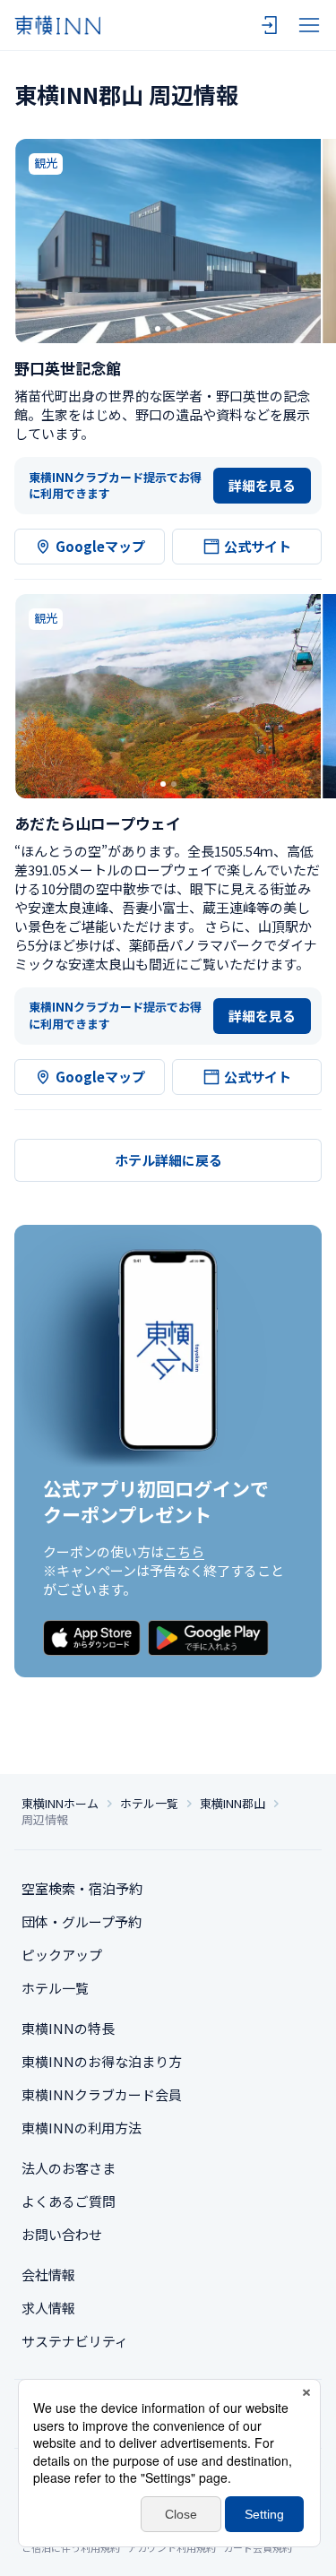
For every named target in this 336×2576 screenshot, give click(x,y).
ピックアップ (62, 1955)
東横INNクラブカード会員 (102, 2094)
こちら (184, 1551)
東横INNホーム (60, 1804)
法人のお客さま (69, 2168)
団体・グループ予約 (82, 1921)
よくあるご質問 (69, 2201)
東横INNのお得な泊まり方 (102, 2061)
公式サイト (258, 546)
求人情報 (48, 2308)
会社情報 (48, 2274)
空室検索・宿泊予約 (82, 1888)
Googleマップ (100, 546)
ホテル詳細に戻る (168, 1160)
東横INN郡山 (233, 1804)
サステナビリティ (75, 2341)
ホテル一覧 (149, 1804)
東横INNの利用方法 (82, 2128)
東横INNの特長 (68, 2028)
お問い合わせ (62, 2234)
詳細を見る (262, 485)
